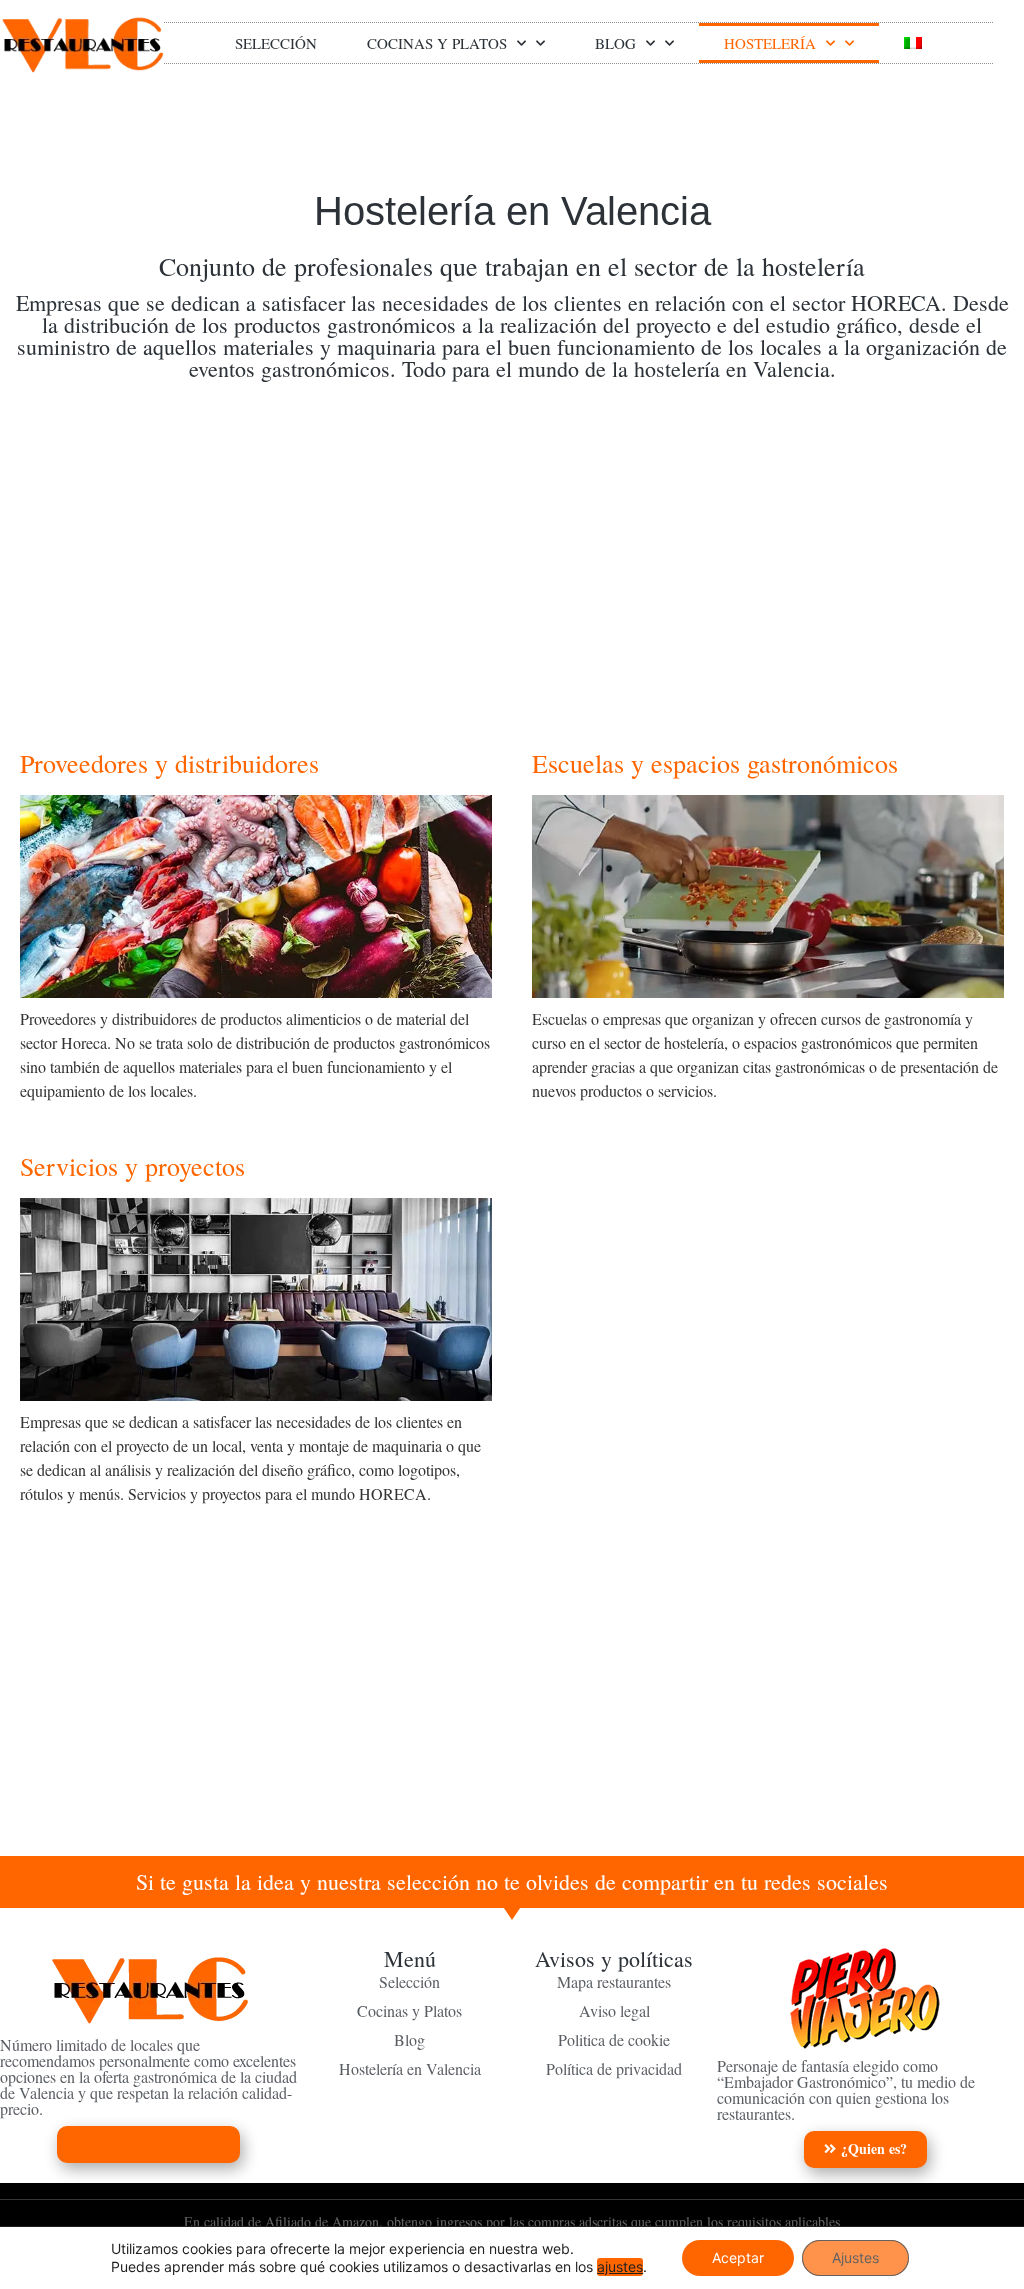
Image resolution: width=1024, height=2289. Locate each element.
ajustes (620, 2266)
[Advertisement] (512, 550)
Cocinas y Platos (437, 43)
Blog (615, 43)
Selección (276, 43)
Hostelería (770, 43)
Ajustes (855, 2257)
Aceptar (738, 2257)
